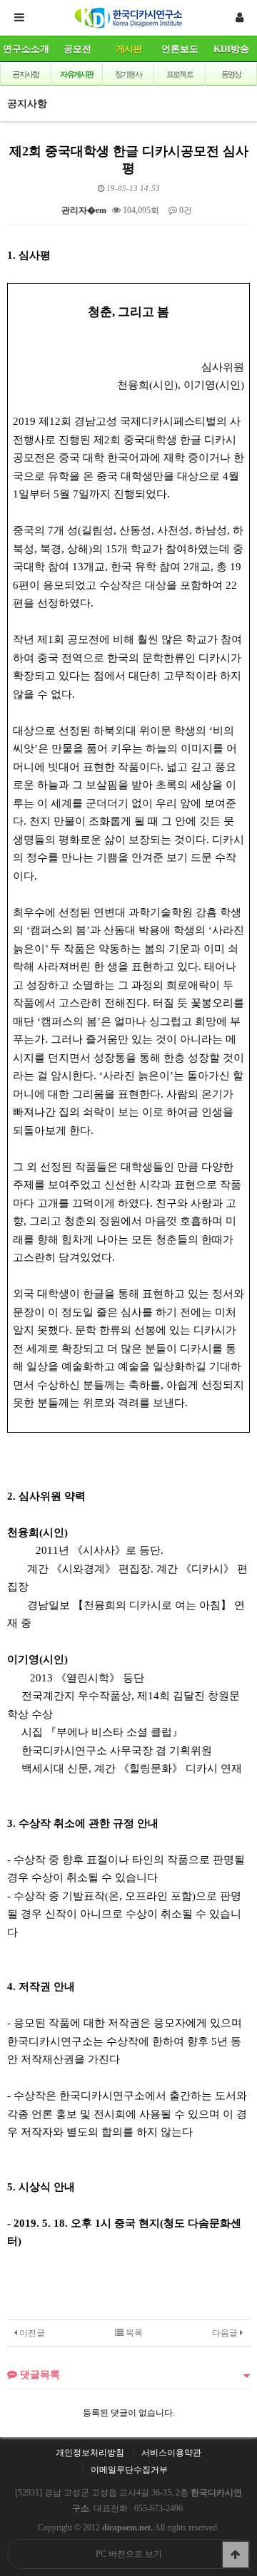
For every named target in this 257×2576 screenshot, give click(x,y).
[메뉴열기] (18, 18)
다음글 (226, 2333)
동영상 (231, 74)
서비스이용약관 (171, 2453)
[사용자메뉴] (239, 18)
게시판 (128, 49)
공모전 (77, 49)
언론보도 (180, 49)
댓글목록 (39, 2374)
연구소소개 (26, 49)
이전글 (31, 2333)
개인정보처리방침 (90, 2453)
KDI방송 (231, 49)
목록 (133, 2333)
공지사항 (25, 74)
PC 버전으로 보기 (129, 2554)
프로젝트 (180, 74)
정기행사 (128, 74)
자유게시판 (76, 74)
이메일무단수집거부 (129, 2470)
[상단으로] (236, 2555)
